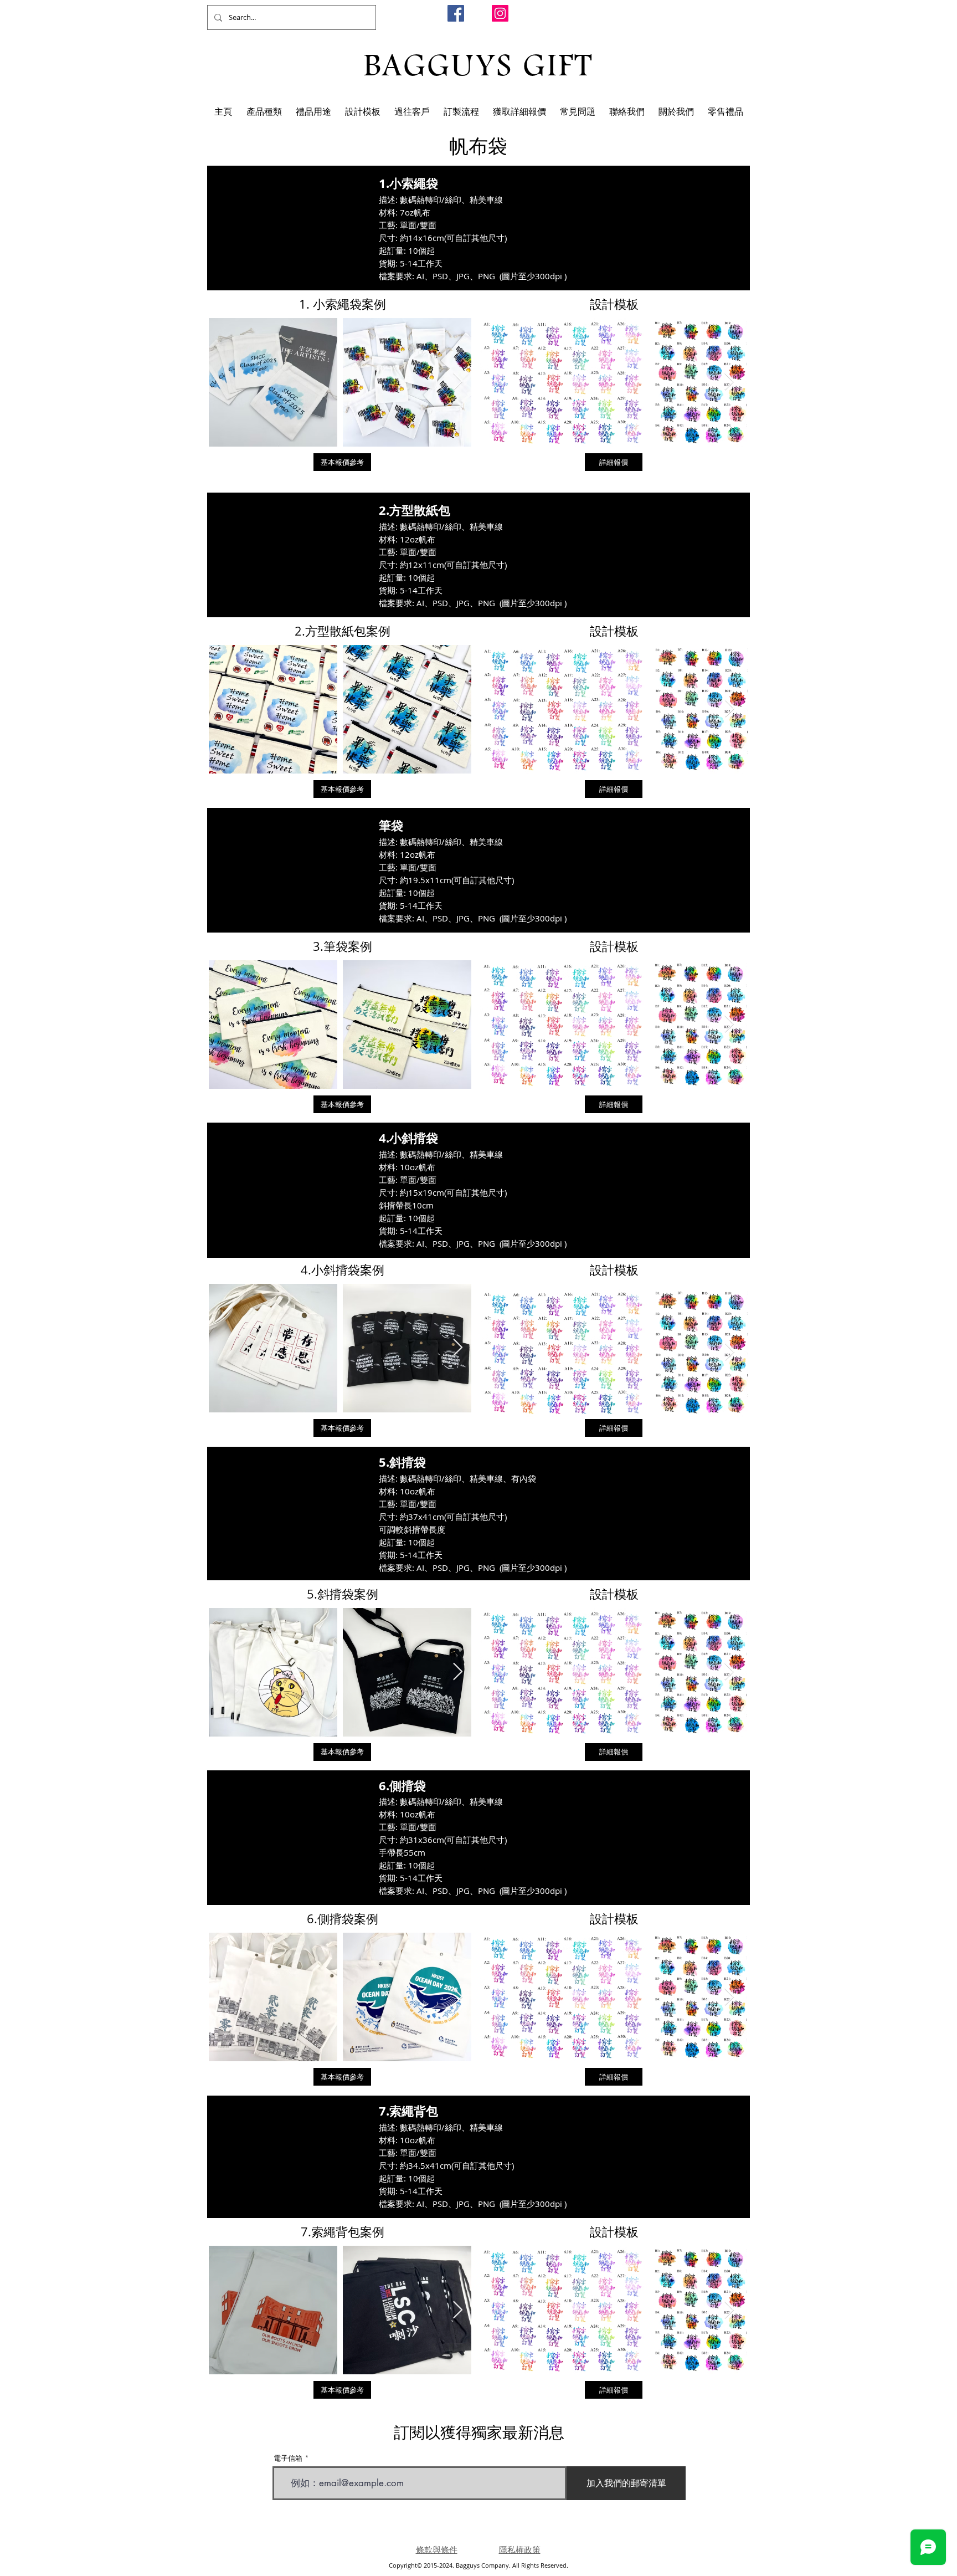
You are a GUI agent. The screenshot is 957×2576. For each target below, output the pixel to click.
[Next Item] (457, 382)
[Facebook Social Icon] (456, 13)
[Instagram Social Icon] (500, 13)
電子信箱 (288, 2458)
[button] (264, 112)
